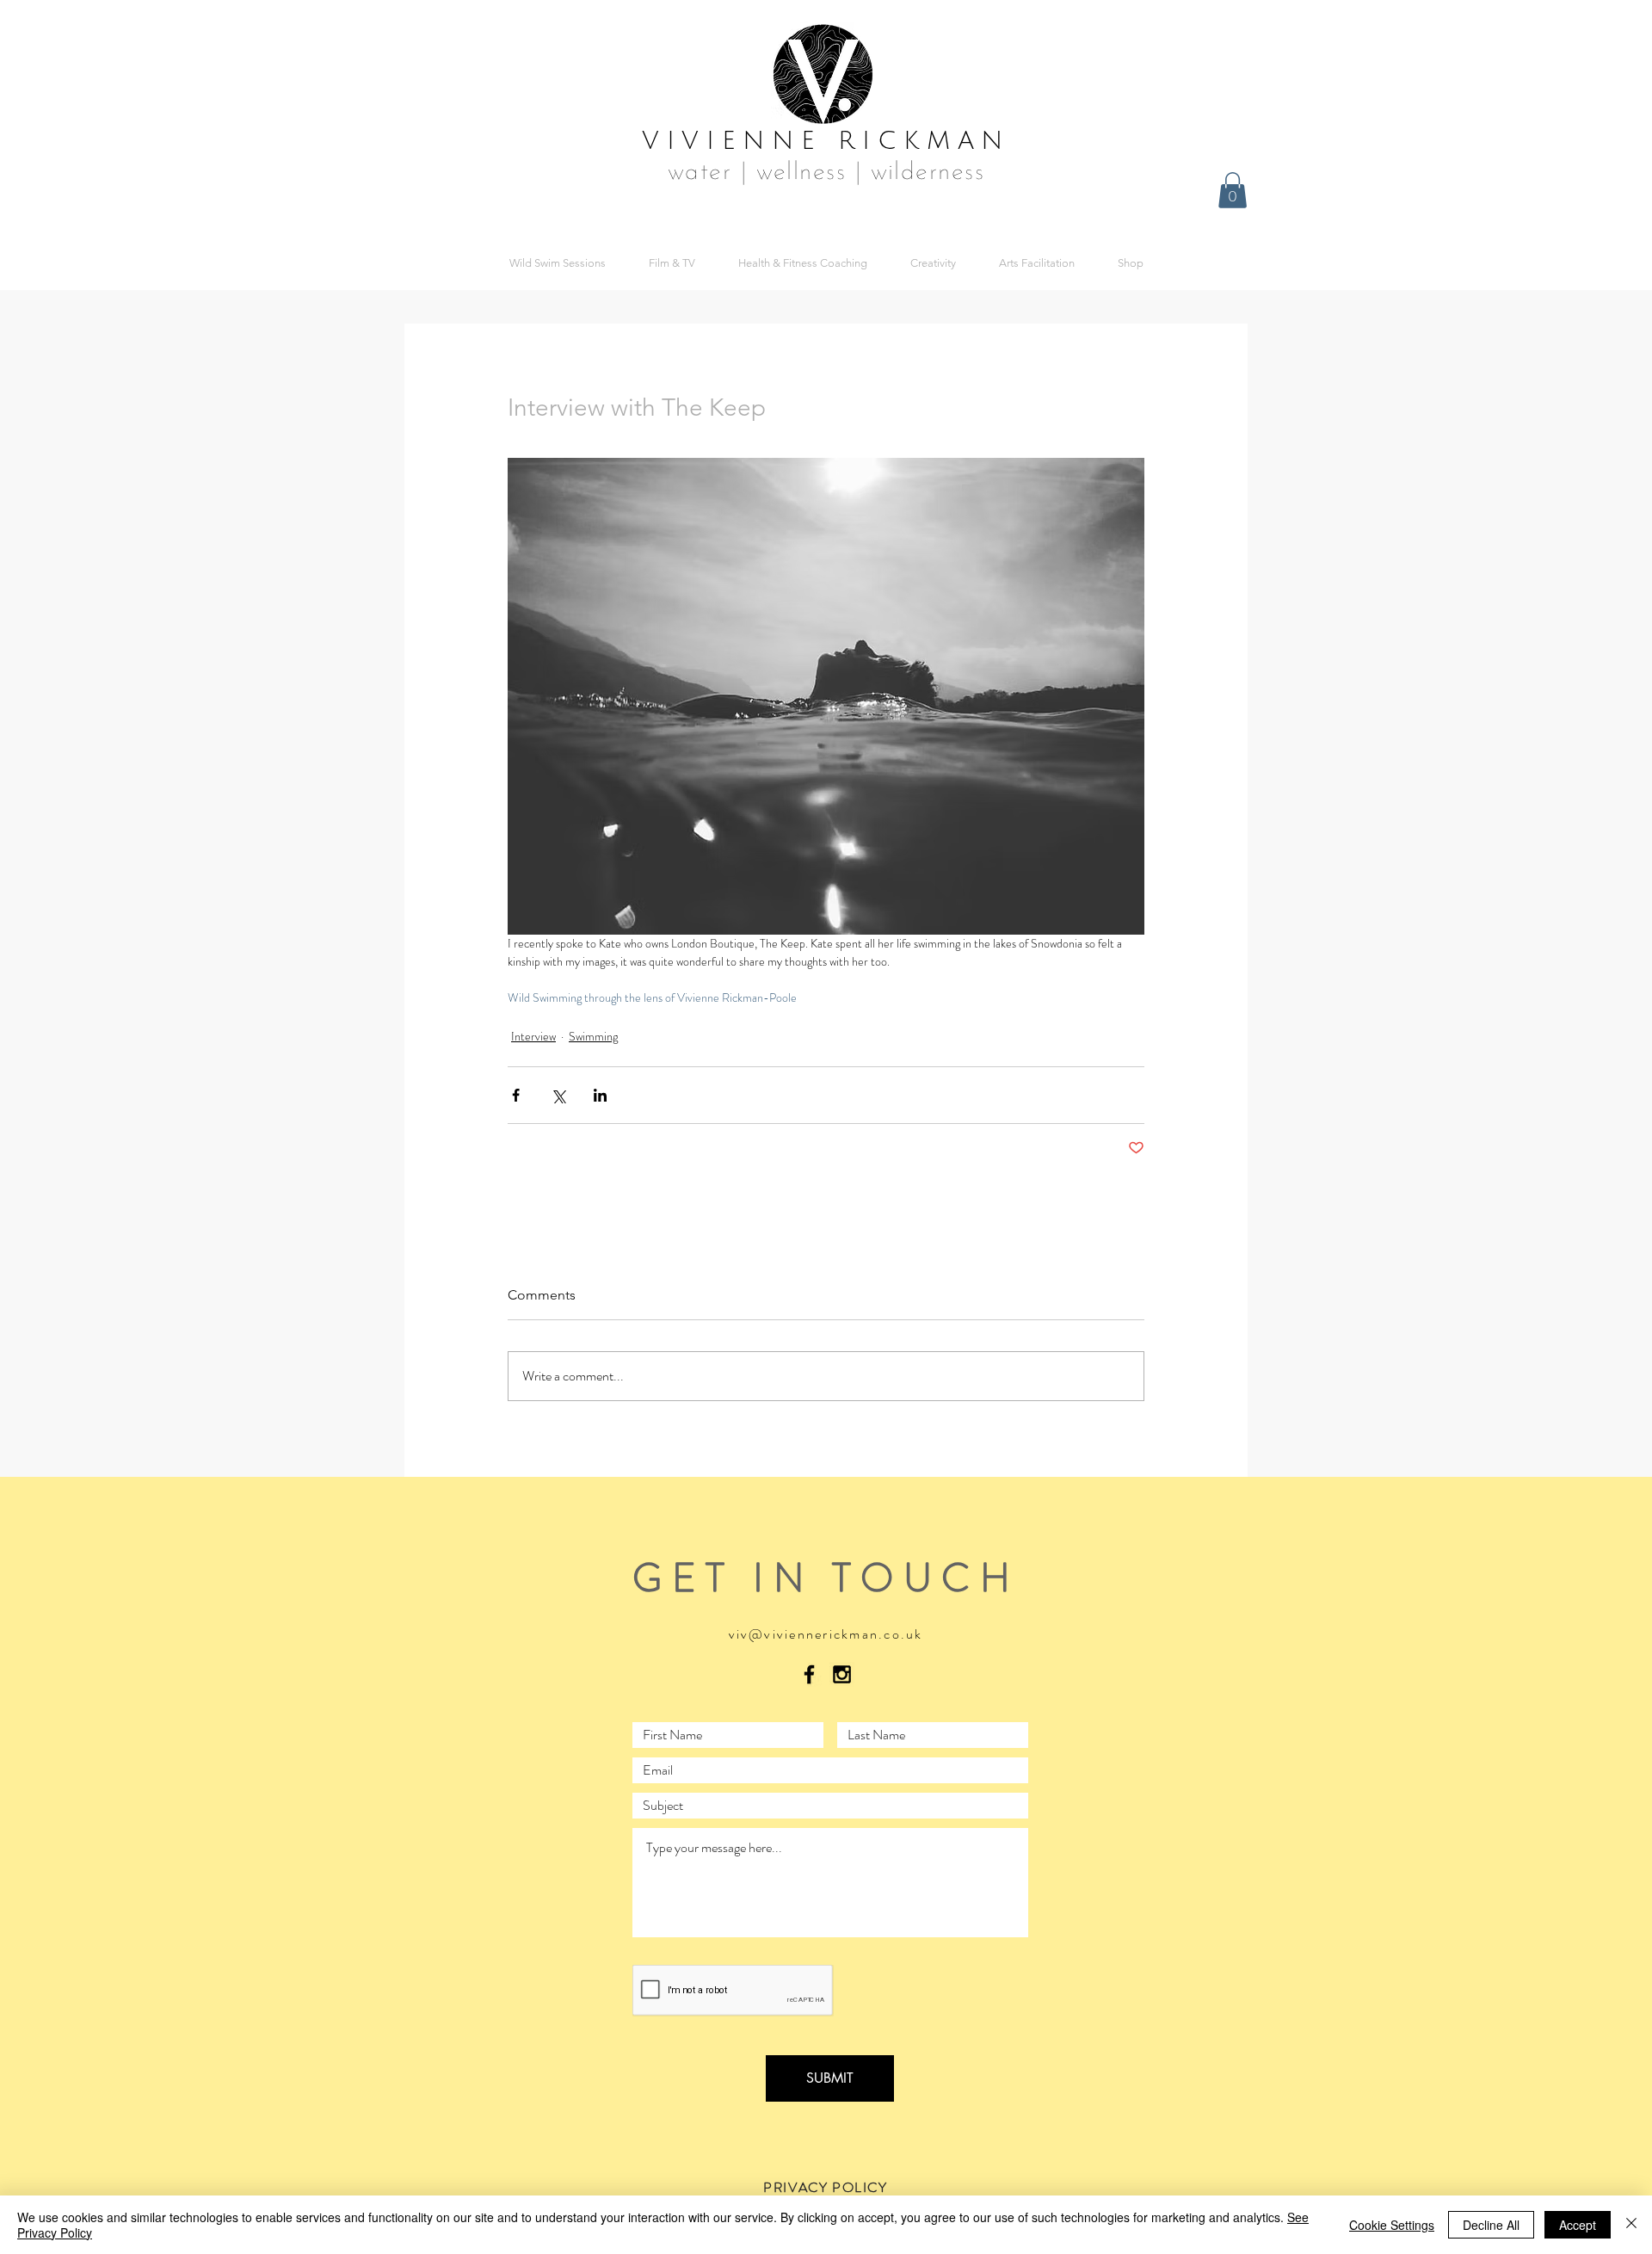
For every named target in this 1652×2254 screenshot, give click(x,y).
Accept (1578, 2225)
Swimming (593, 1036)
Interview (533, 1036)
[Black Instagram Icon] (842, 1674)
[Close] (1631, 2225)
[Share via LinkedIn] (600, 1095)
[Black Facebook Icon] (809, 1674)
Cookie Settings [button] (1392, 2225)
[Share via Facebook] (516, 1095)
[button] (1233, 190)
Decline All (1491, 2225)
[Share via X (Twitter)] (558, 1095)
